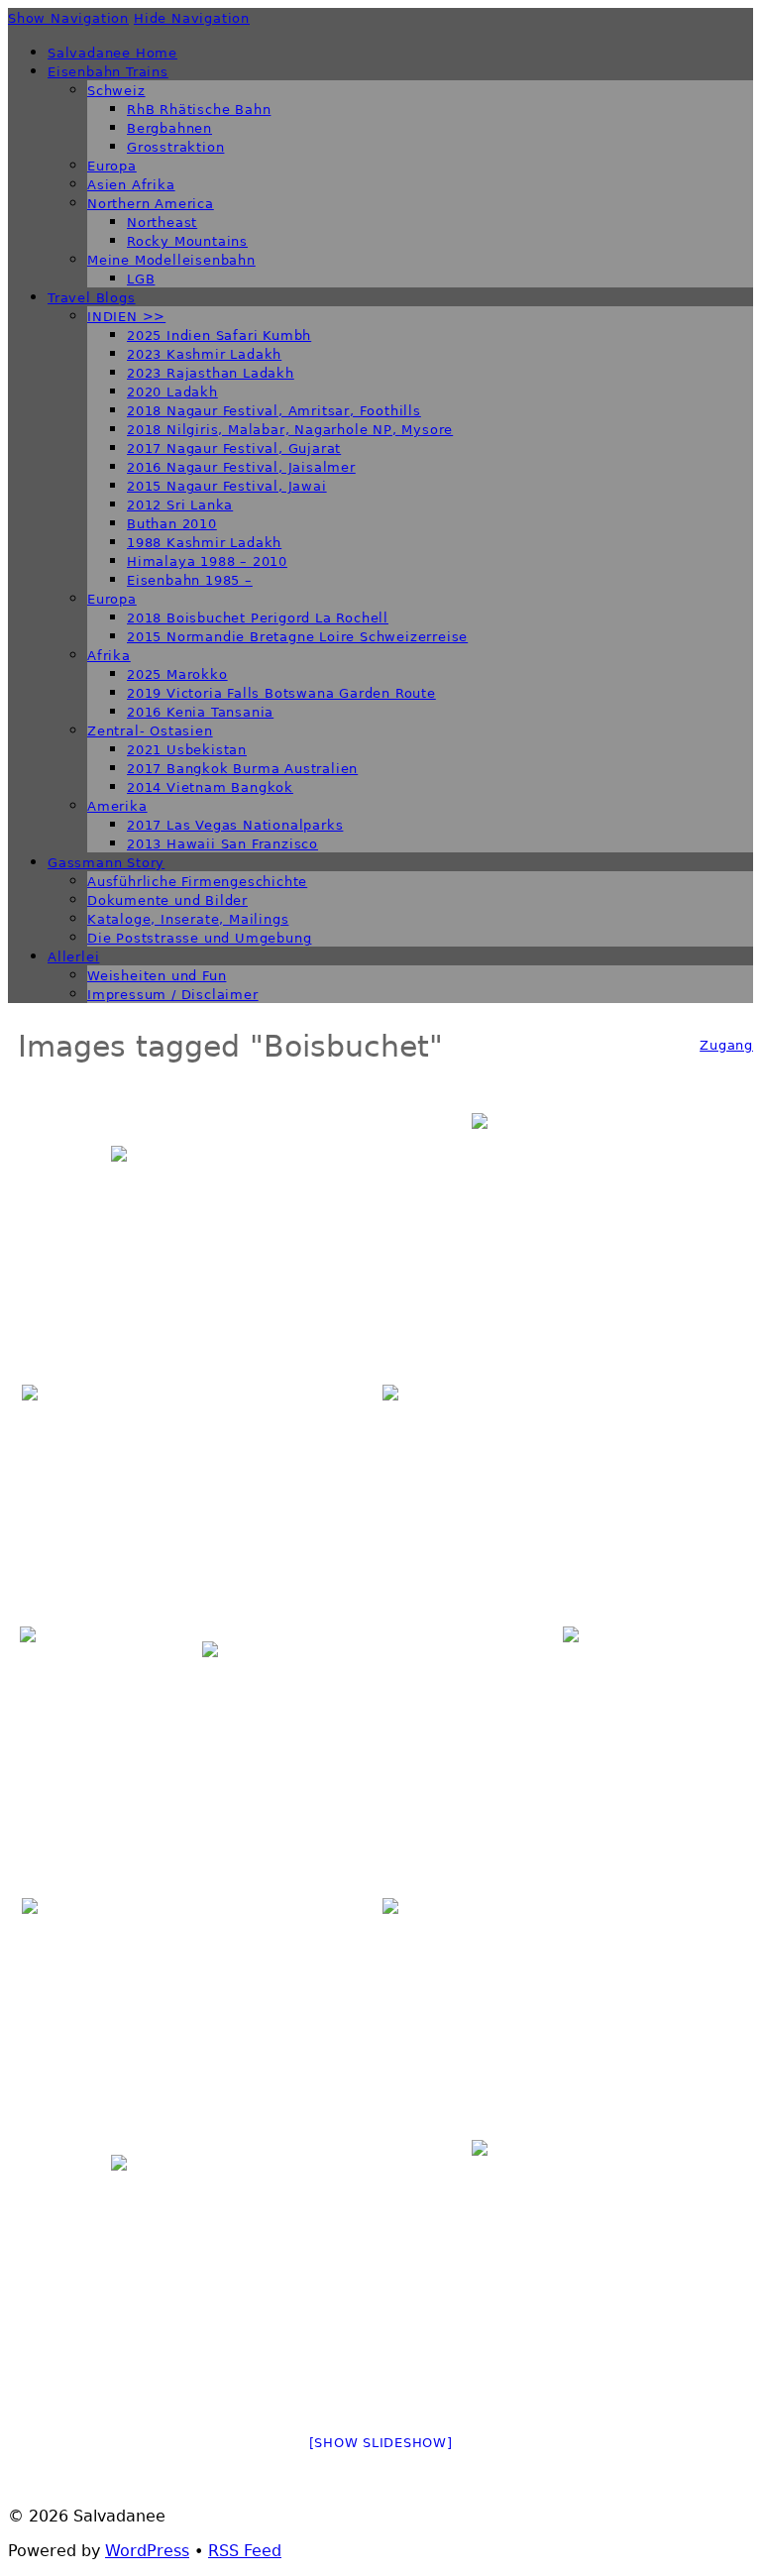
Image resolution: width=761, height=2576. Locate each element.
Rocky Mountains (187, 241)
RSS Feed (245, 2551)
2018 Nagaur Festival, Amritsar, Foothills (274, 411)
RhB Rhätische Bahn (199, 110)
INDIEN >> (126, 317)
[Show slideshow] (381, 2443)
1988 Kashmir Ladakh (204, 543)
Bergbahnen (169, 128)
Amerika (117, 806)
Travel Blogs (92, 298)
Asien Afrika (131, 185)
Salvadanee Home (112, 53)
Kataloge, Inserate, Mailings (188, 919)
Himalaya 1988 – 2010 (207, 561)
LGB (141, 279)
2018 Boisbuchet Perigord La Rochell (258, 618)
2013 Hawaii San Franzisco (222, 844)
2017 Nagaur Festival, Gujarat (234, 448)
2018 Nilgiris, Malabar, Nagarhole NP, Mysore (290, 430)
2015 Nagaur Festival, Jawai (227, 486)
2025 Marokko (177, 674)
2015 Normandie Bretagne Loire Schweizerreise (297, 637)
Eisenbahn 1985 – (190, 580)
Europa (112, 166)
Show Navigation (68, 18)
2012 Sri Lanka (180, 505)
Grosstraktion (175, 147)
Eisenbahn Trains (108, 72)
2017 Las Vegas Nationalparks (235, 825)
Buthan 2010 (172, 524)
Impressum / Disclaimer (173, 995)
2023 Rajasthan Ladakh (211, 373)
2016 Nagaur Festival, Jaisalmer (241, 467)
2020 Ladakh (172, 392)
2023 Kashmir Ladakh (204, 354)
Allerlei (73, 957)
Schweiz (116, 91)
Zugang (726, 1045)
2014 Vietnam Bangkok (210, 787)
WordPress (147, 2551)
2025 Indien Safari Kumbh (219, 336)
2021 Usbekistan (187, 750)
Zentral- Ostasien (150, 731)
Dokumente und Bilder (167, 900)
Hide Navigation (192, 18)
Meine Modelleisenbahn (171, 260)
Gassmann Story (106, 863)
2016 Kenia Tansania (200, 712)
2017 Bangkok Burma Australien (242, 769)
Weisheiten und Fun (157, 976)
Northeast (162, 223)
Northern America (151, 204)
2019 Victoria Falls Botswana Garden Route (281, 693)
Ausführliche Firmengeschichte (197, 882)
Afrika (109, 656)
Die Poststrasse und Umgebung (199, 938)
